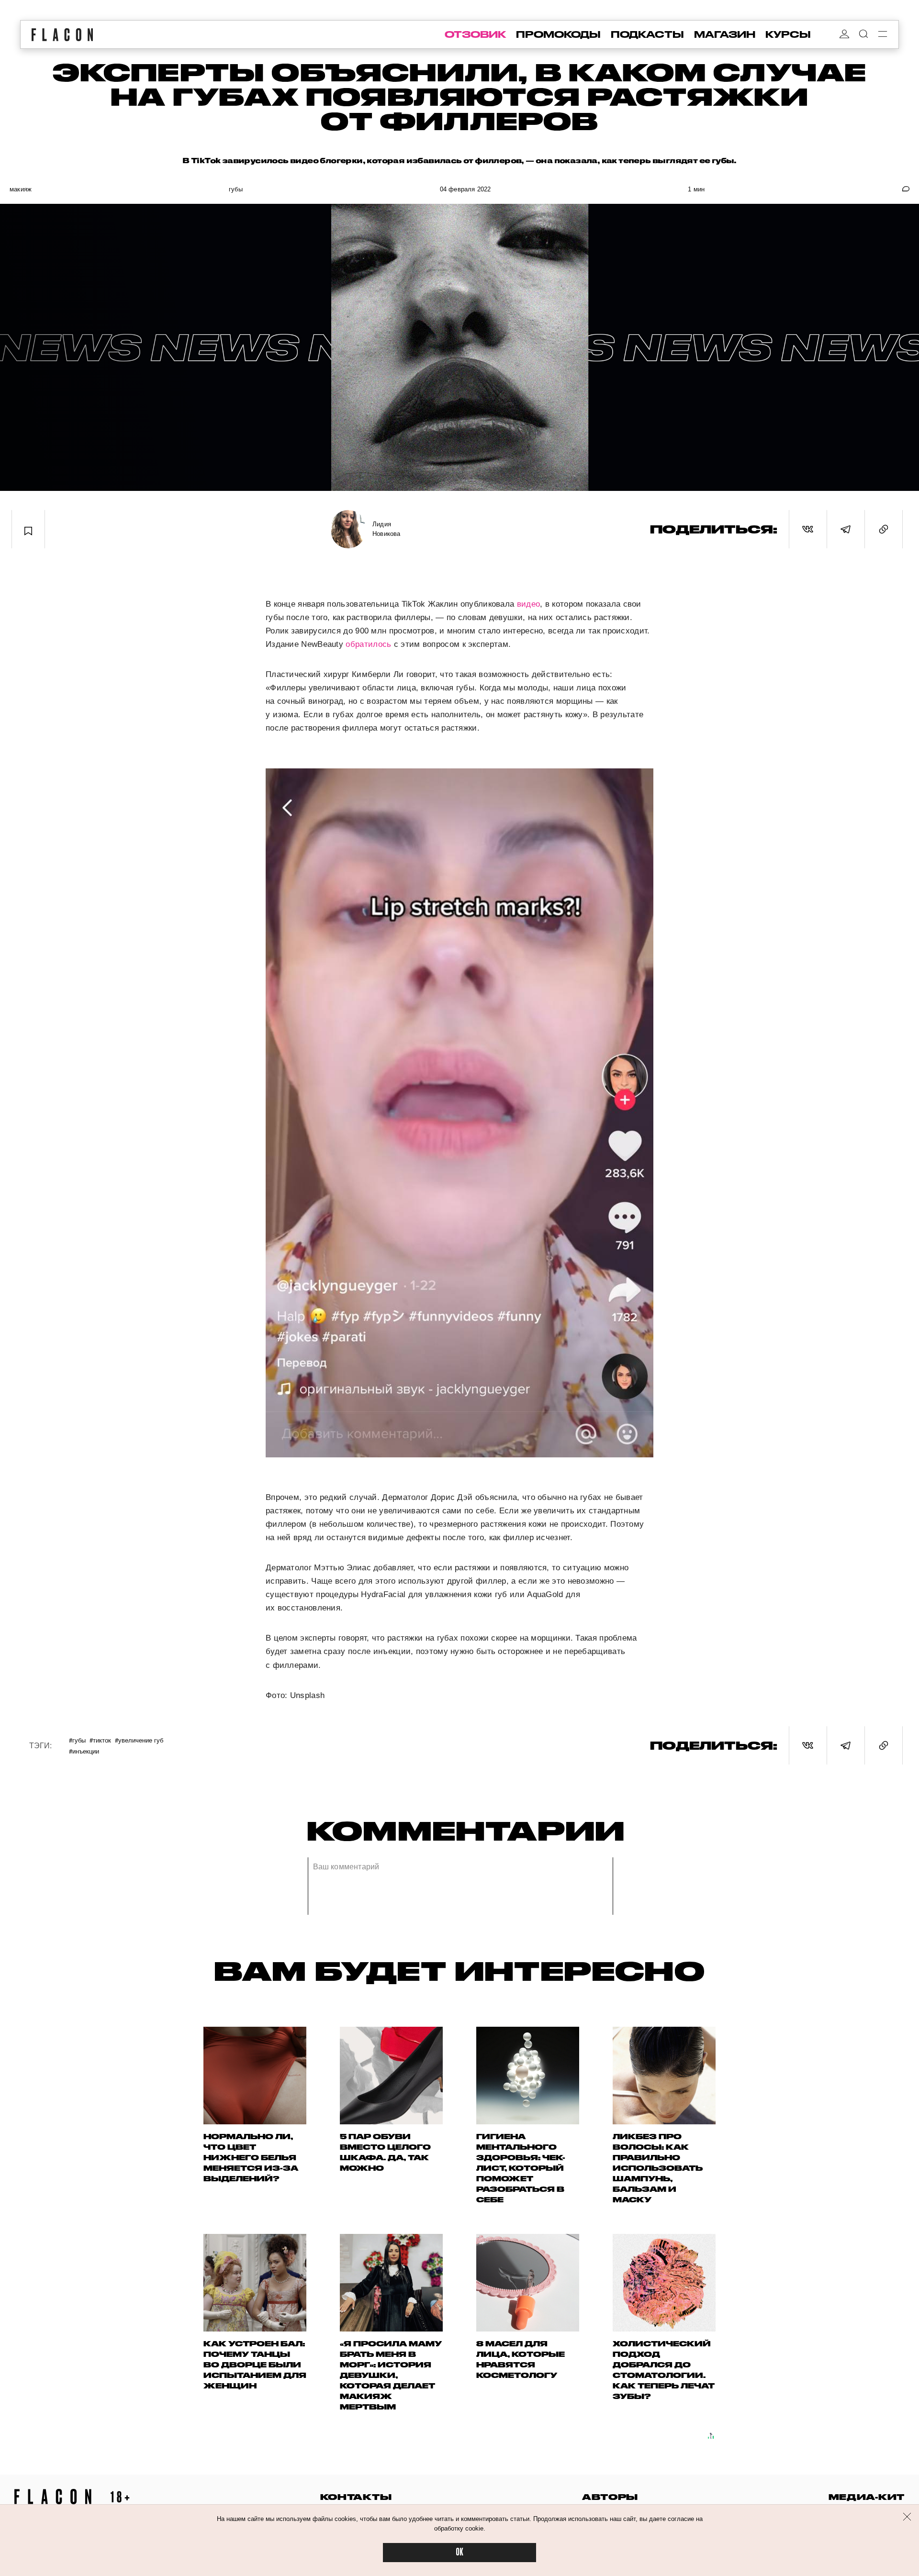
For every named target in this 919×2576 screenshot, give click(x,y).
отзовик (475, 34)
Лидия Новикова (387, 529)
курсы (788, 34)
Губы (236, 189)
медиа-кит (867, 2497)
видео (529, 604)
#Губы (77, 1740)
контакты (356, 2497)
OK (459, 2552)
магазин (725, 34)
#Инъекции (84, 1751)
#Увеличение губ (139, 1740)
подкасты (647, 34)
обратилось (368, 644)
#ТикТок (100, 1740)
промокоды (558, 34)
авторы (610, 2497)
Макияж (21, 189)
